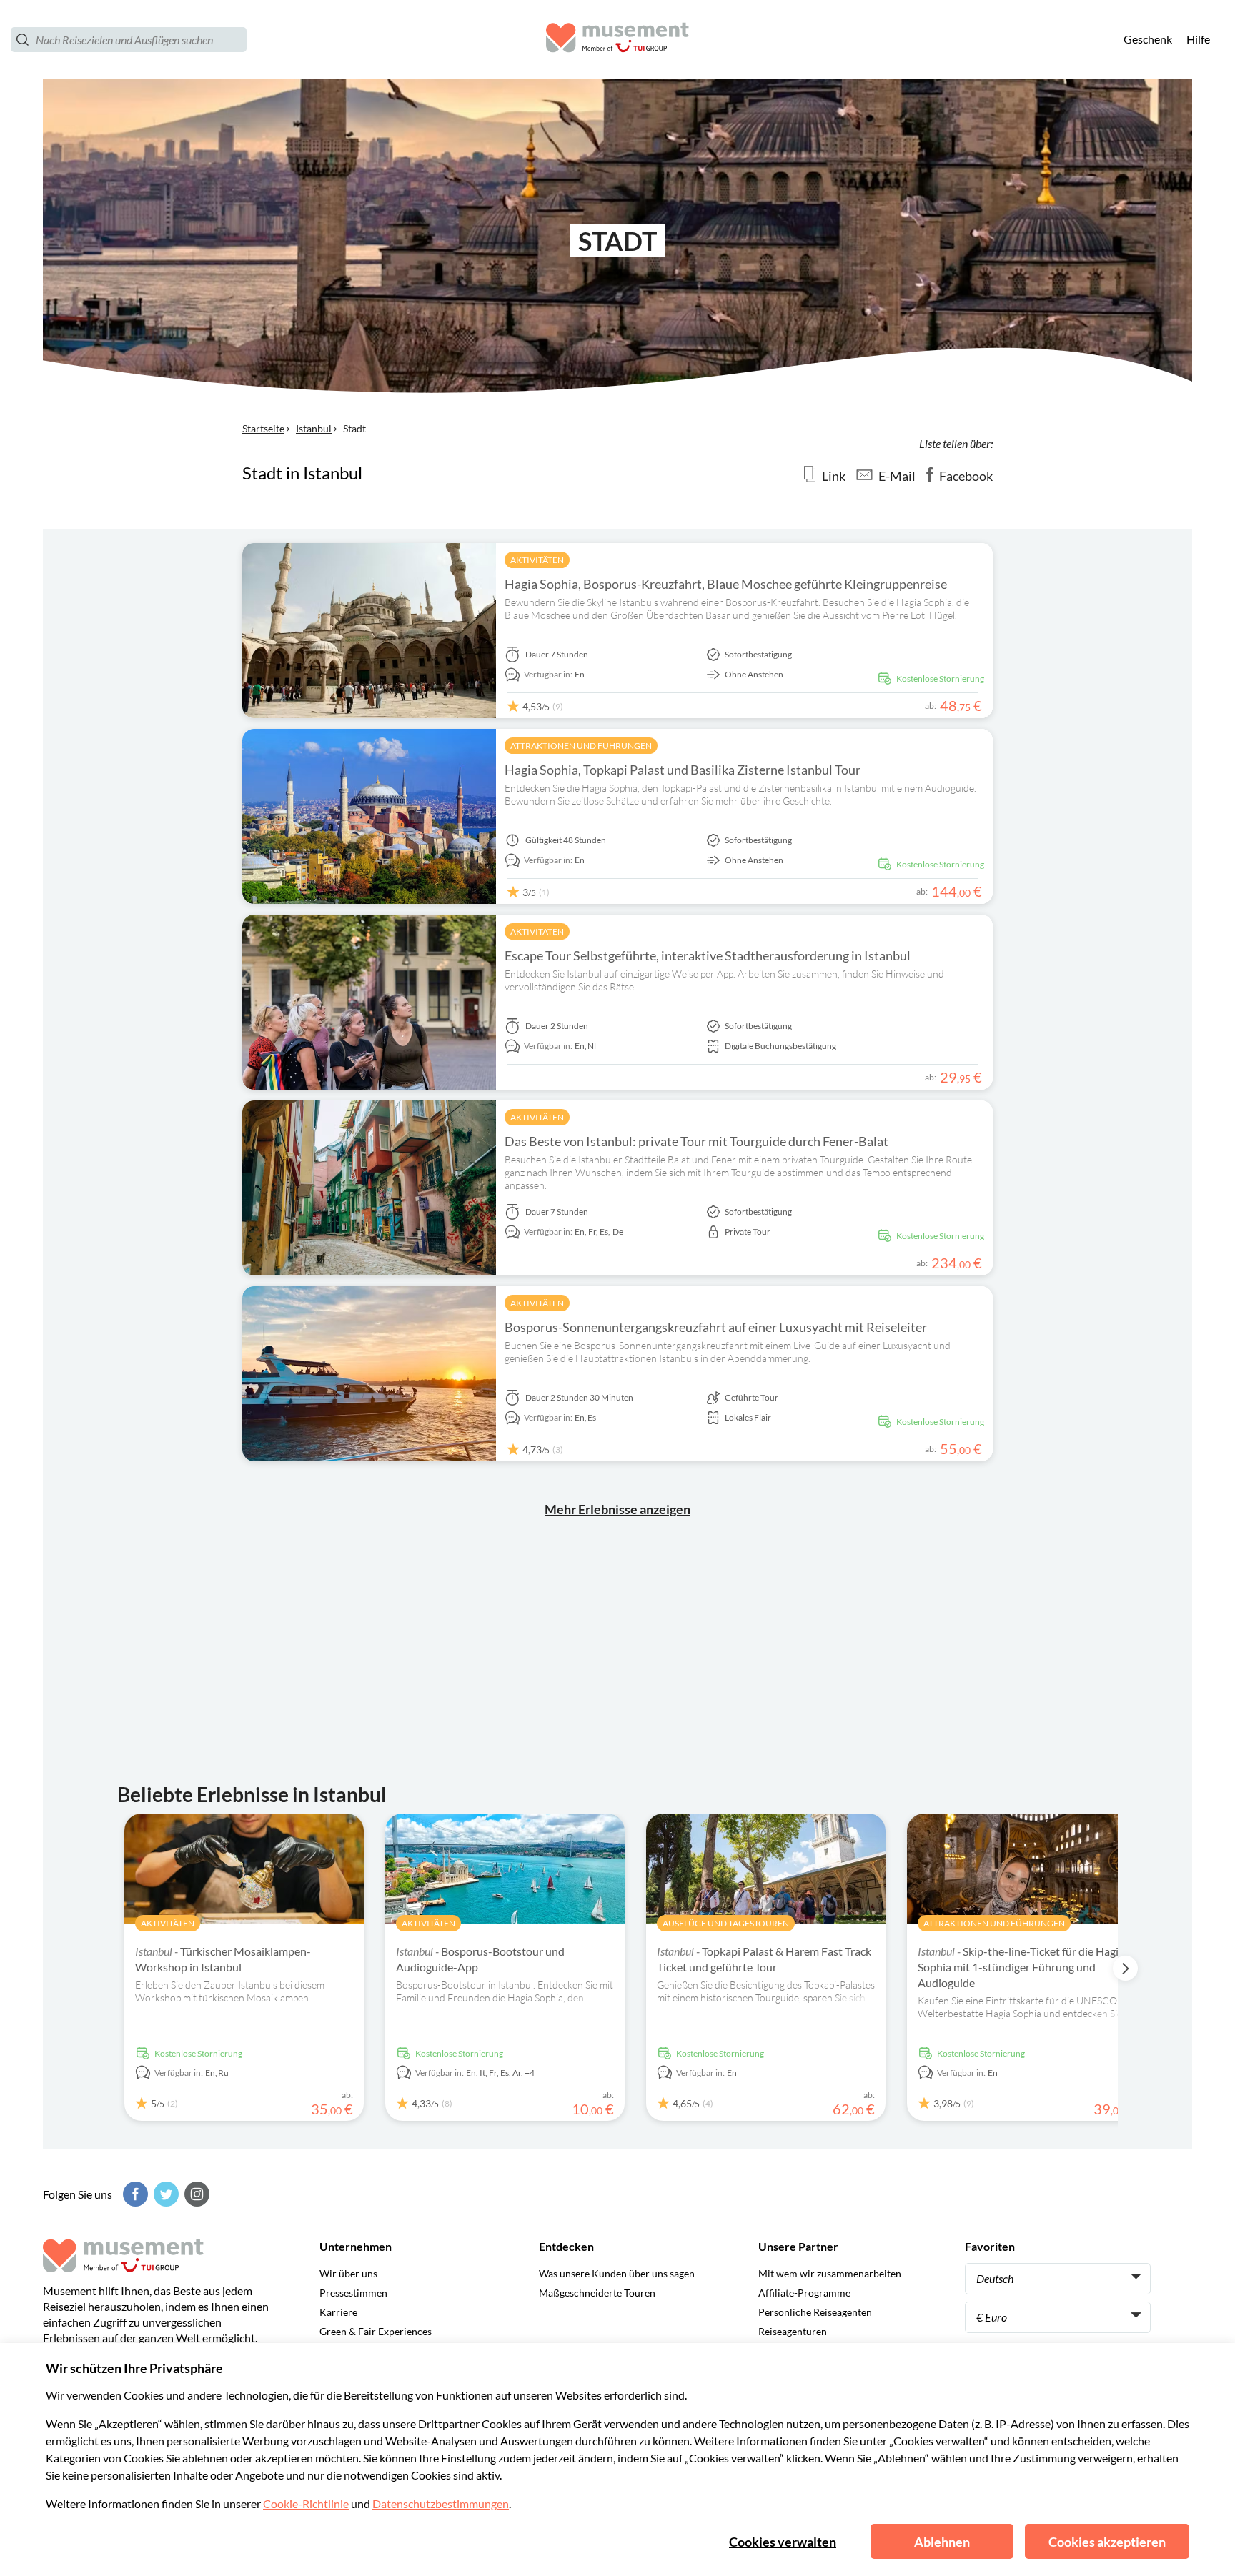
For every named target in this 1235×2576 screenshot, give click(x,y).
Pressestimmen (353, 2293)
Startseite (263, 428)
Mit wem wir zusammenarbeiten (830, 2273)
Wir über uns (348, 2273)
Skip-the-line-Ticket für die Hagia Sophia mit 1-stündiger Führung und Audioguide (1021, 1967)
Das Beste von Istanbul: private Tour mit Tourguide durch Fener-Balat (696, 1141)
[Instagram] (195, 2194)
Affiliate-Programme (804, 2293)
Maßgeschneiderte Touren (597, 2293)
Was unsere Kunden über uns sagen (617, 2273)
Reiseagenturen (793, 2331)
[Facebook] (134, 2194)
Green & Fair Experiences (376, 2331)
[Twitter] (164, 2194)
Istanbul (314, 428)
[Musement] (617, 40)
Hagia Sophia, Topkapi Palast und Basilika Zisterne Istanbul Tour (683, 770)
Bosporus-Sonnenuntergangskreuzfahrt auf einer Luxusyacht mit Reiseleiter (716, 1327)
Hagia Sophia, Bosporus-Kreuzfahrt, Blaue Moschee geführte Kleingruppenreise (726, 584)
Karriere (338, 2312)
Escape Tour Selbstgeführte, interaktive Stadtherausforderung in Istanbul (708, 955)
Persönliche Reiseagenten (815, 2312)
